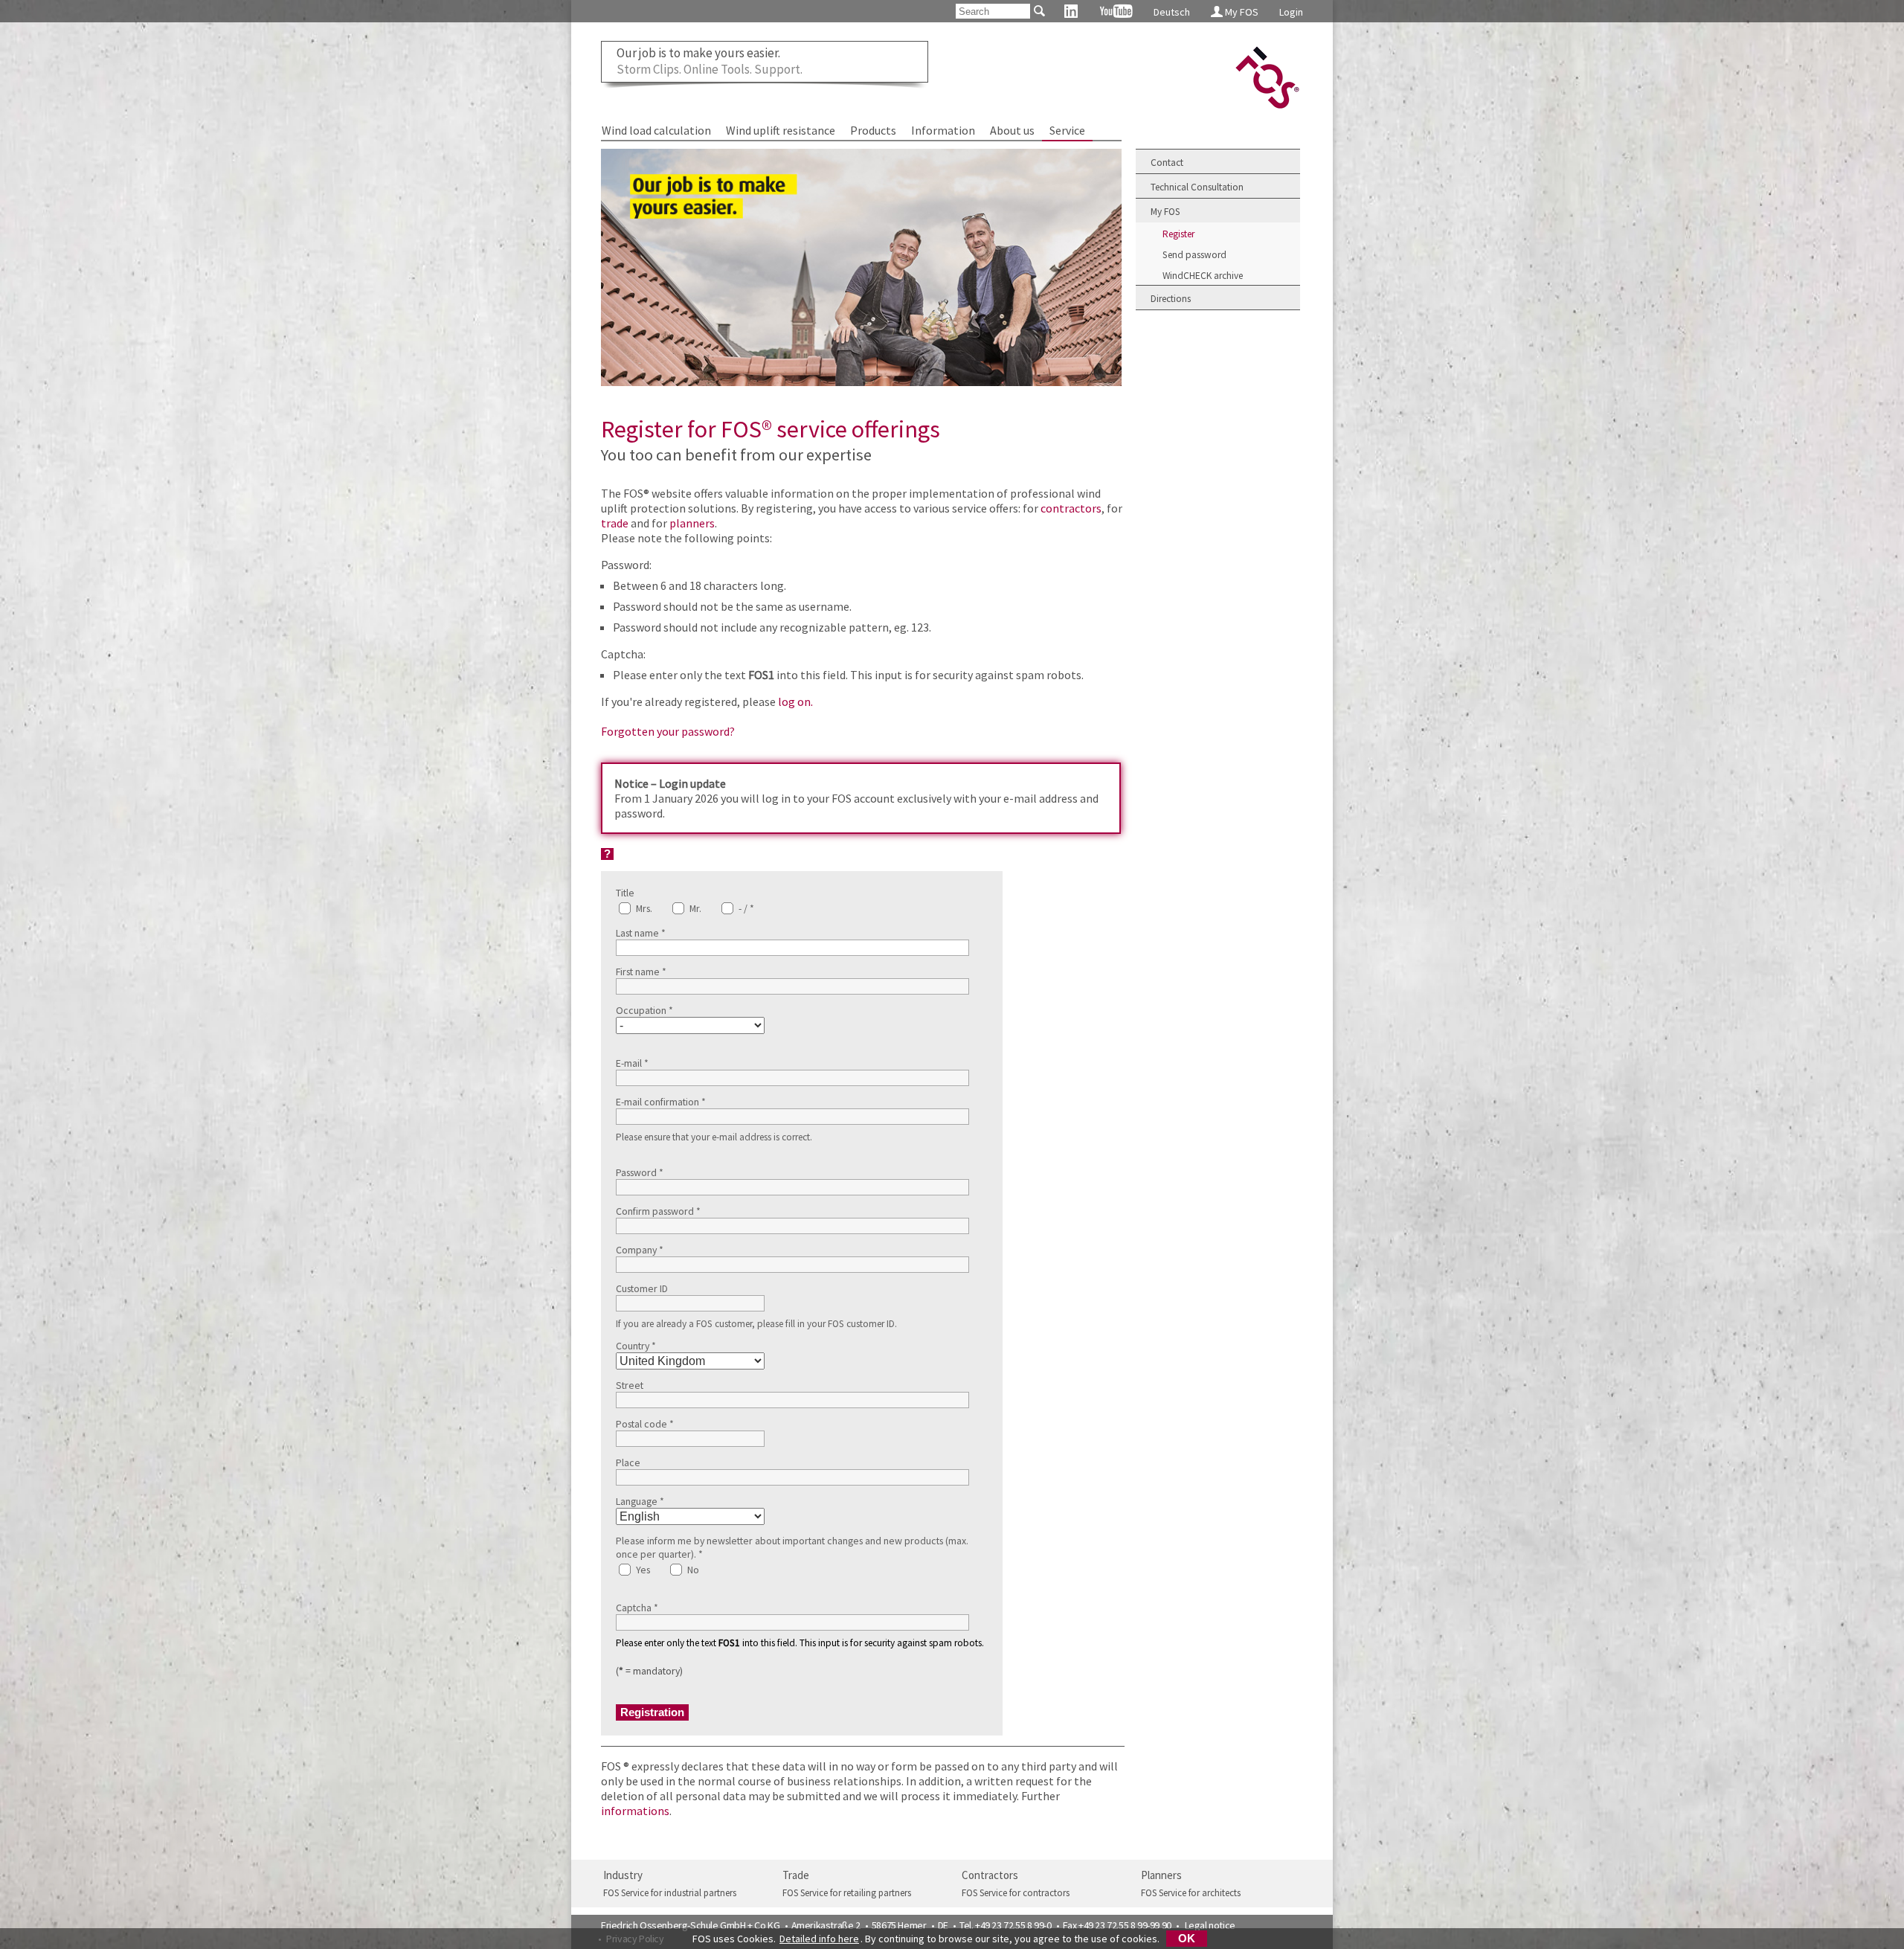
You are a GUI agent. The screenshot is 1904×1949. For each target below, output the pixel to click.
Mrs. (643, 908)
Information (943, 130)
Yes (642, 1570)
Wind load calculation (656, 130)
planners (692, 523)
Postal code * (645, 1424)
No (692, 1570)
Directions (1171, 299)
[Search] (1039, 11)
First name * (641, 972)
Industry (623, 1875)
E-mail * (632, 1063)
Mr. (694, 908)
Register (1178, 234)
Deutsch (1172, 12)
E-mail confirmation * (661, 1102)
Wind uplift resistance (781, 130)
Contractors (990, 1875)
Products (873, 130)
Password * (640, 1172)
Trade (796, 1875)
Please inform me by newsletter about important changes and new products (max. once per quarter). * (792, 1547)
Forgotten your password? (668, 731)
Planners (1161, 1875)
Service (1067, 130)
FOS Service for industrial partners (670, 1893)
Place (628, 1462)
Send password (1194, 255)
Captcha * (637, 1608)
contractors (1071, 508)
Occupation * (644, 1010)
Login (1291, 12)
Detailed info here (819, 1939)
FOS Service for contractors (1016, 1893)
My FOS (1241, 12)
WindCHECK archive (1203, 276)
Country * (636, 1346)
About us (1012, 130)
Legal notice (1210, 1925)
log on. (795, 701)
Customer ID (642, 1288)
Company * (640, 1250)
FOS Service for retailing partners (847, 1893)
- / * (745, 908)
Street (630, 1385)
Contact (1167, 163)
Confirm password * (658, 1211)
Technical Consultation (1197, 187)
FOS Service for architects (1191, 1893)
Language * (640, 1501)
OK (1187, 1939)
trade (615, 523)
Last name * (641, 933)
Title (625, 893)
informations (635, 1811)
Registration (652, 1712)
